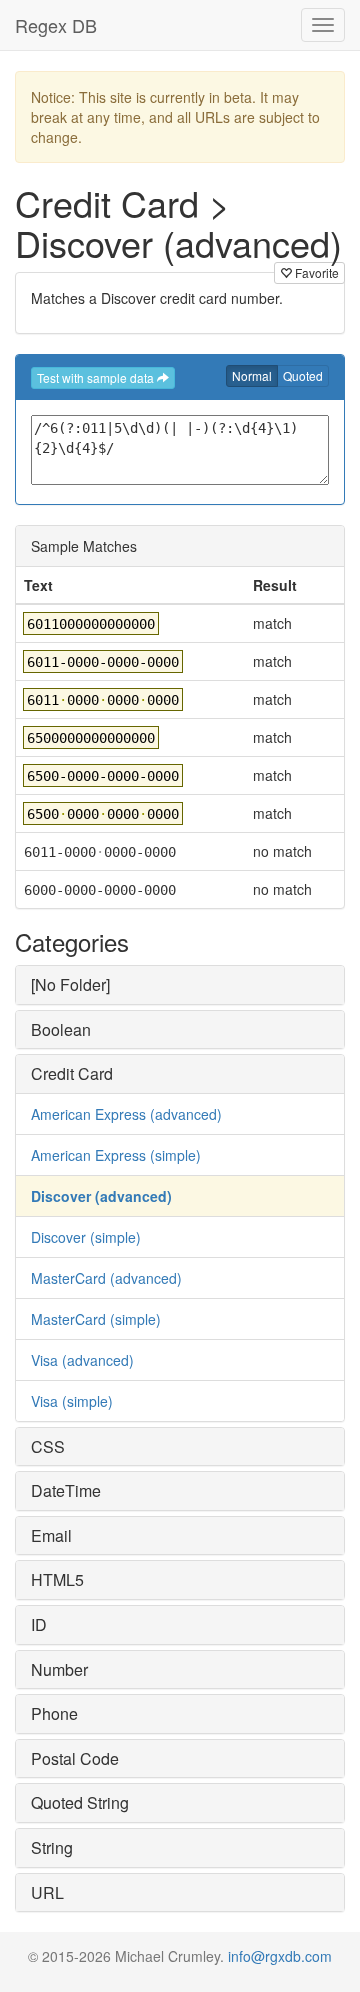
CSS (48, 1446)
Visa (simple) (72, 1401)
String (52, 1847)
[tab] (180, 985)
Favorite (315, 272)
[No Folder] (70, 984)
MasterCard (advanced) (106, 1278)
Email (51, 1535)
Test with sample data (97, 377)
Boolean (61, 1029)
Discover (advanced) (101, 1196)
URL (47, 1892)
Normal (252, 375)
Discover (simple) (86, 1237)
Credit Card (72, 1073)
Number (59, 1669)
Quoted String (80, 1802)
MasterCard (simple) (96, 1319)
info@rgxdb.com (280, 1956)
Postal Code (75, 1758)
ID (39, 1624)
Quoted (303, 375)
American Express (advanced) (126, 1114)
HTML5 (57, 1579)
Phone (54, 1713)
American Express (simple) (116, 1155)
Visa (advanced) (82, 1360)
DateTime (66, 1490)
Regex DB (56, 25)
